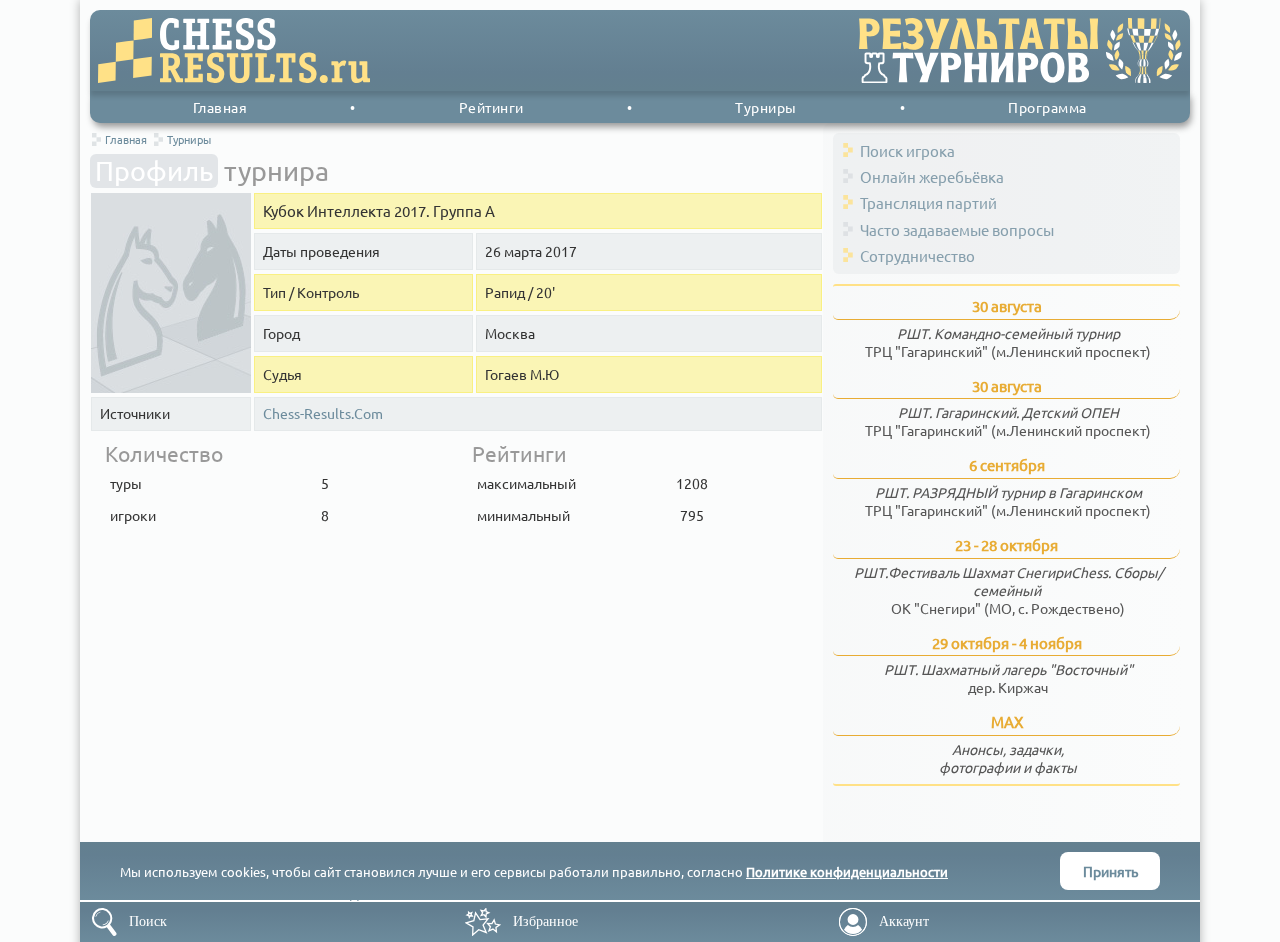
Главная (220, 107)
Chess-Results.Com (323, 413)
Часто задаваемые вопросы (957, 229)
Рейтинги (491, 107)
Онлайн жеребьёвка (932, 176)
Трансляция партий (928, 202)
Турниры (766, 107)
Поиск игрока (907, 150)
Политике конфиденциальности (847, 871)
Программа (1047, 107)
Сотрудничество (917, 255)
